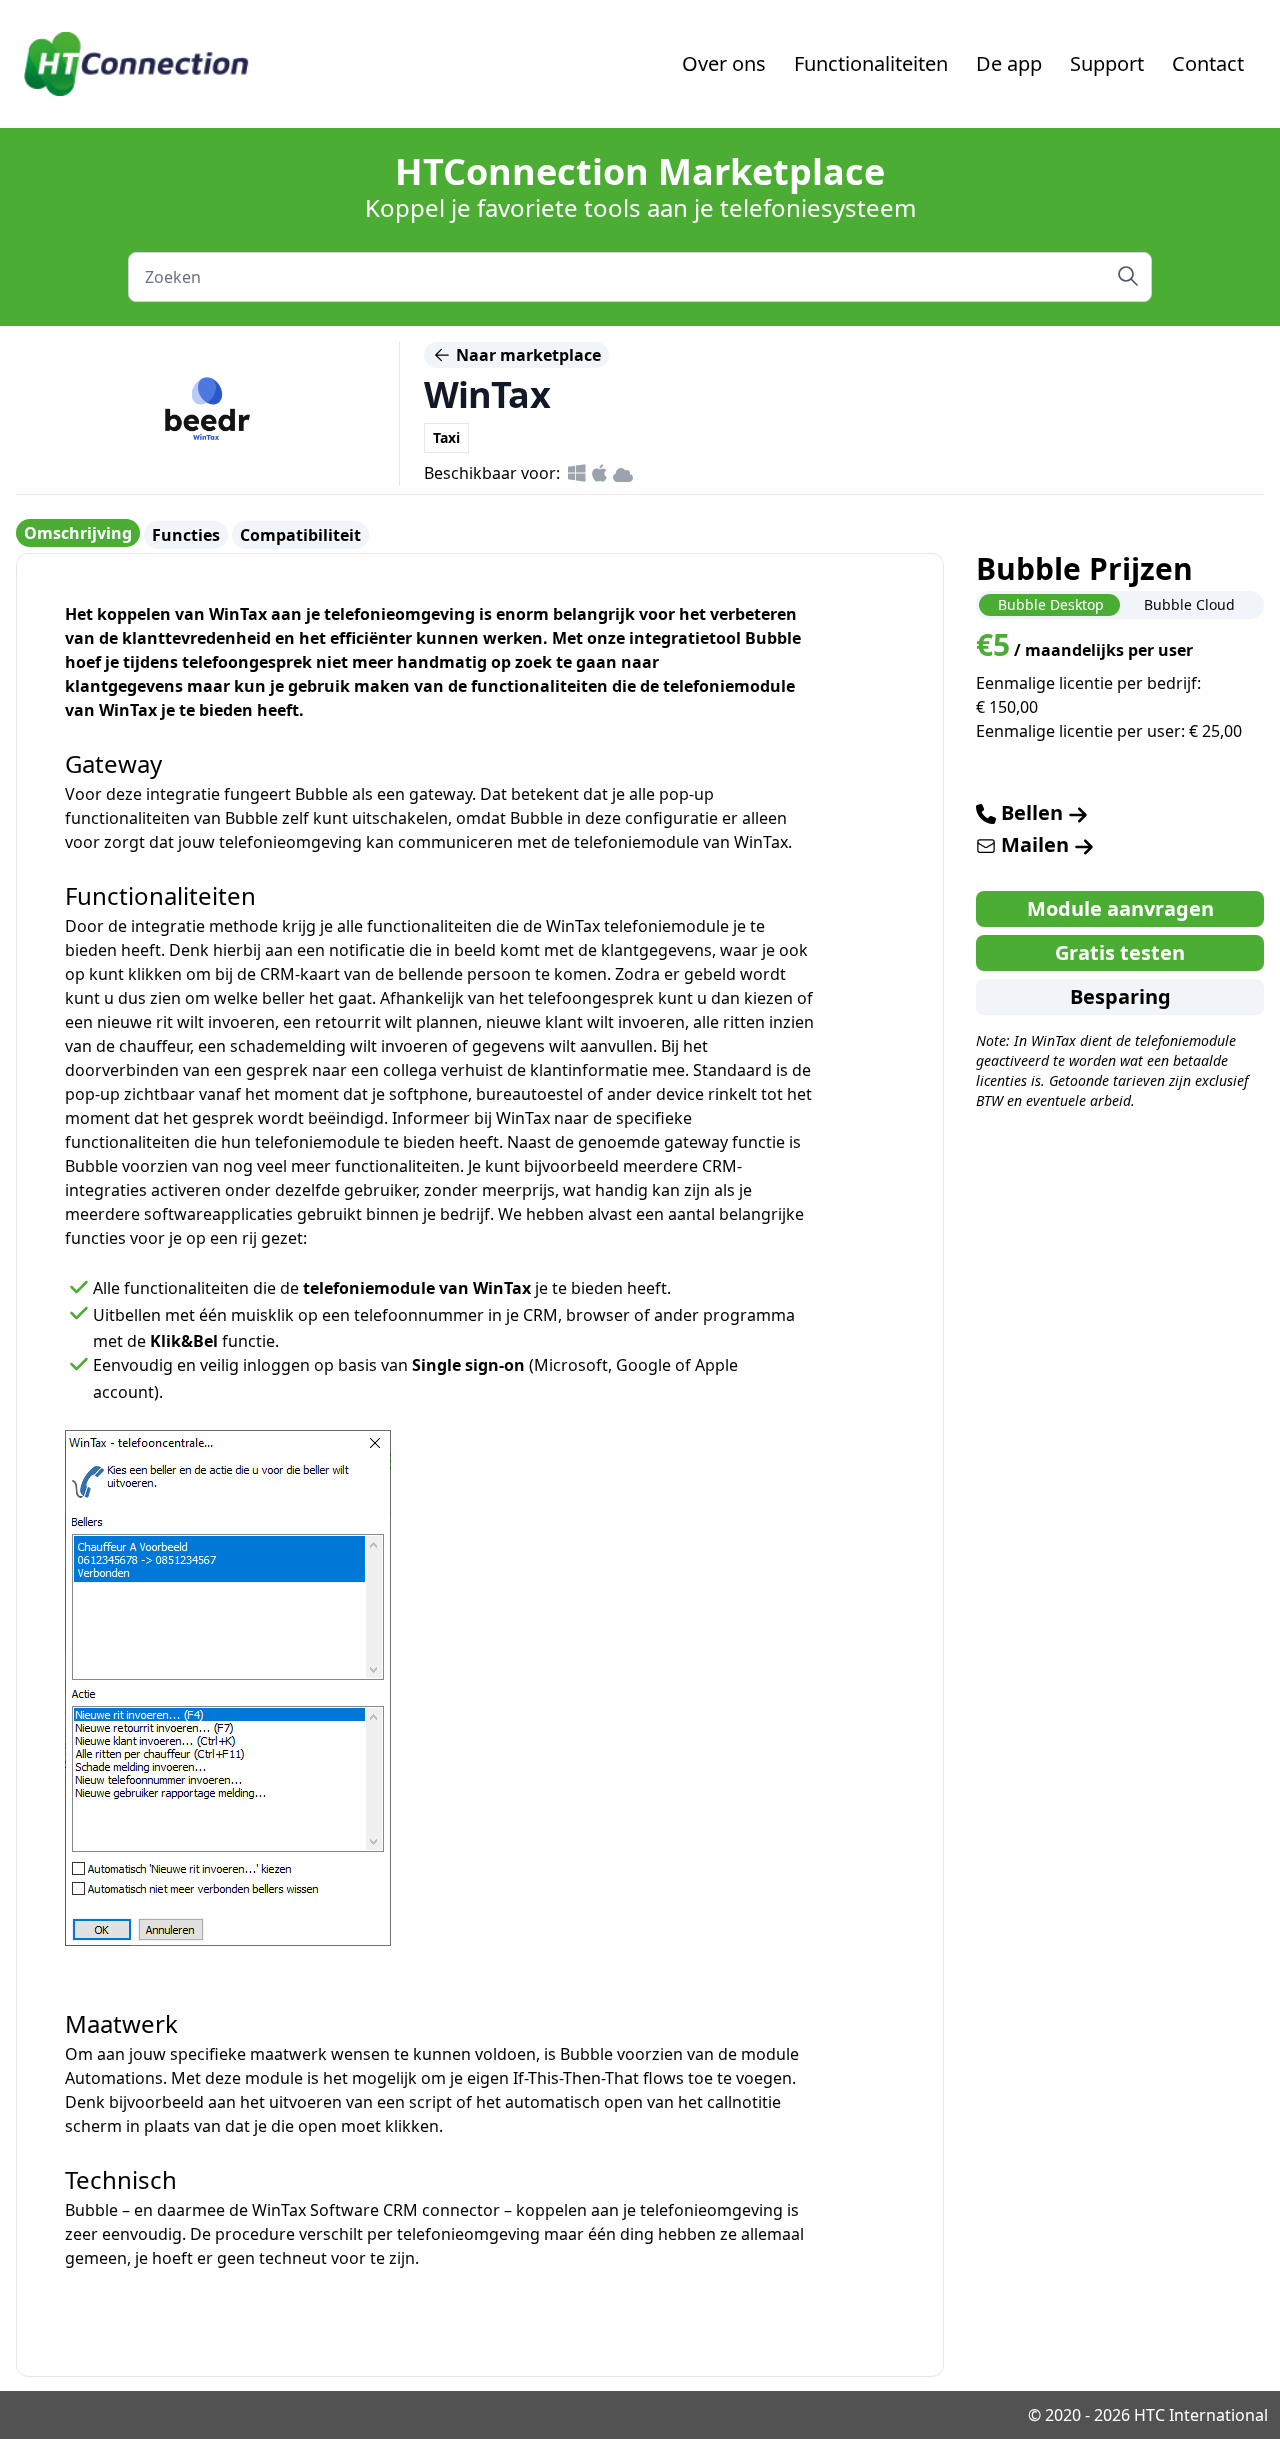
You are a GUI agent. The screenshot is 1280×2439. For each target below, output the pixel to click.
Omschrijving (78, 533)
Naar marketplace (526, 355)
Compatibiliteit (300, 535)
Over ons (724, 63)
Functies (186, 535)
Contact (1208, 63)
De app (1009, 63)
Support (1107, 63)
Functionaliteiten (871, 63)
